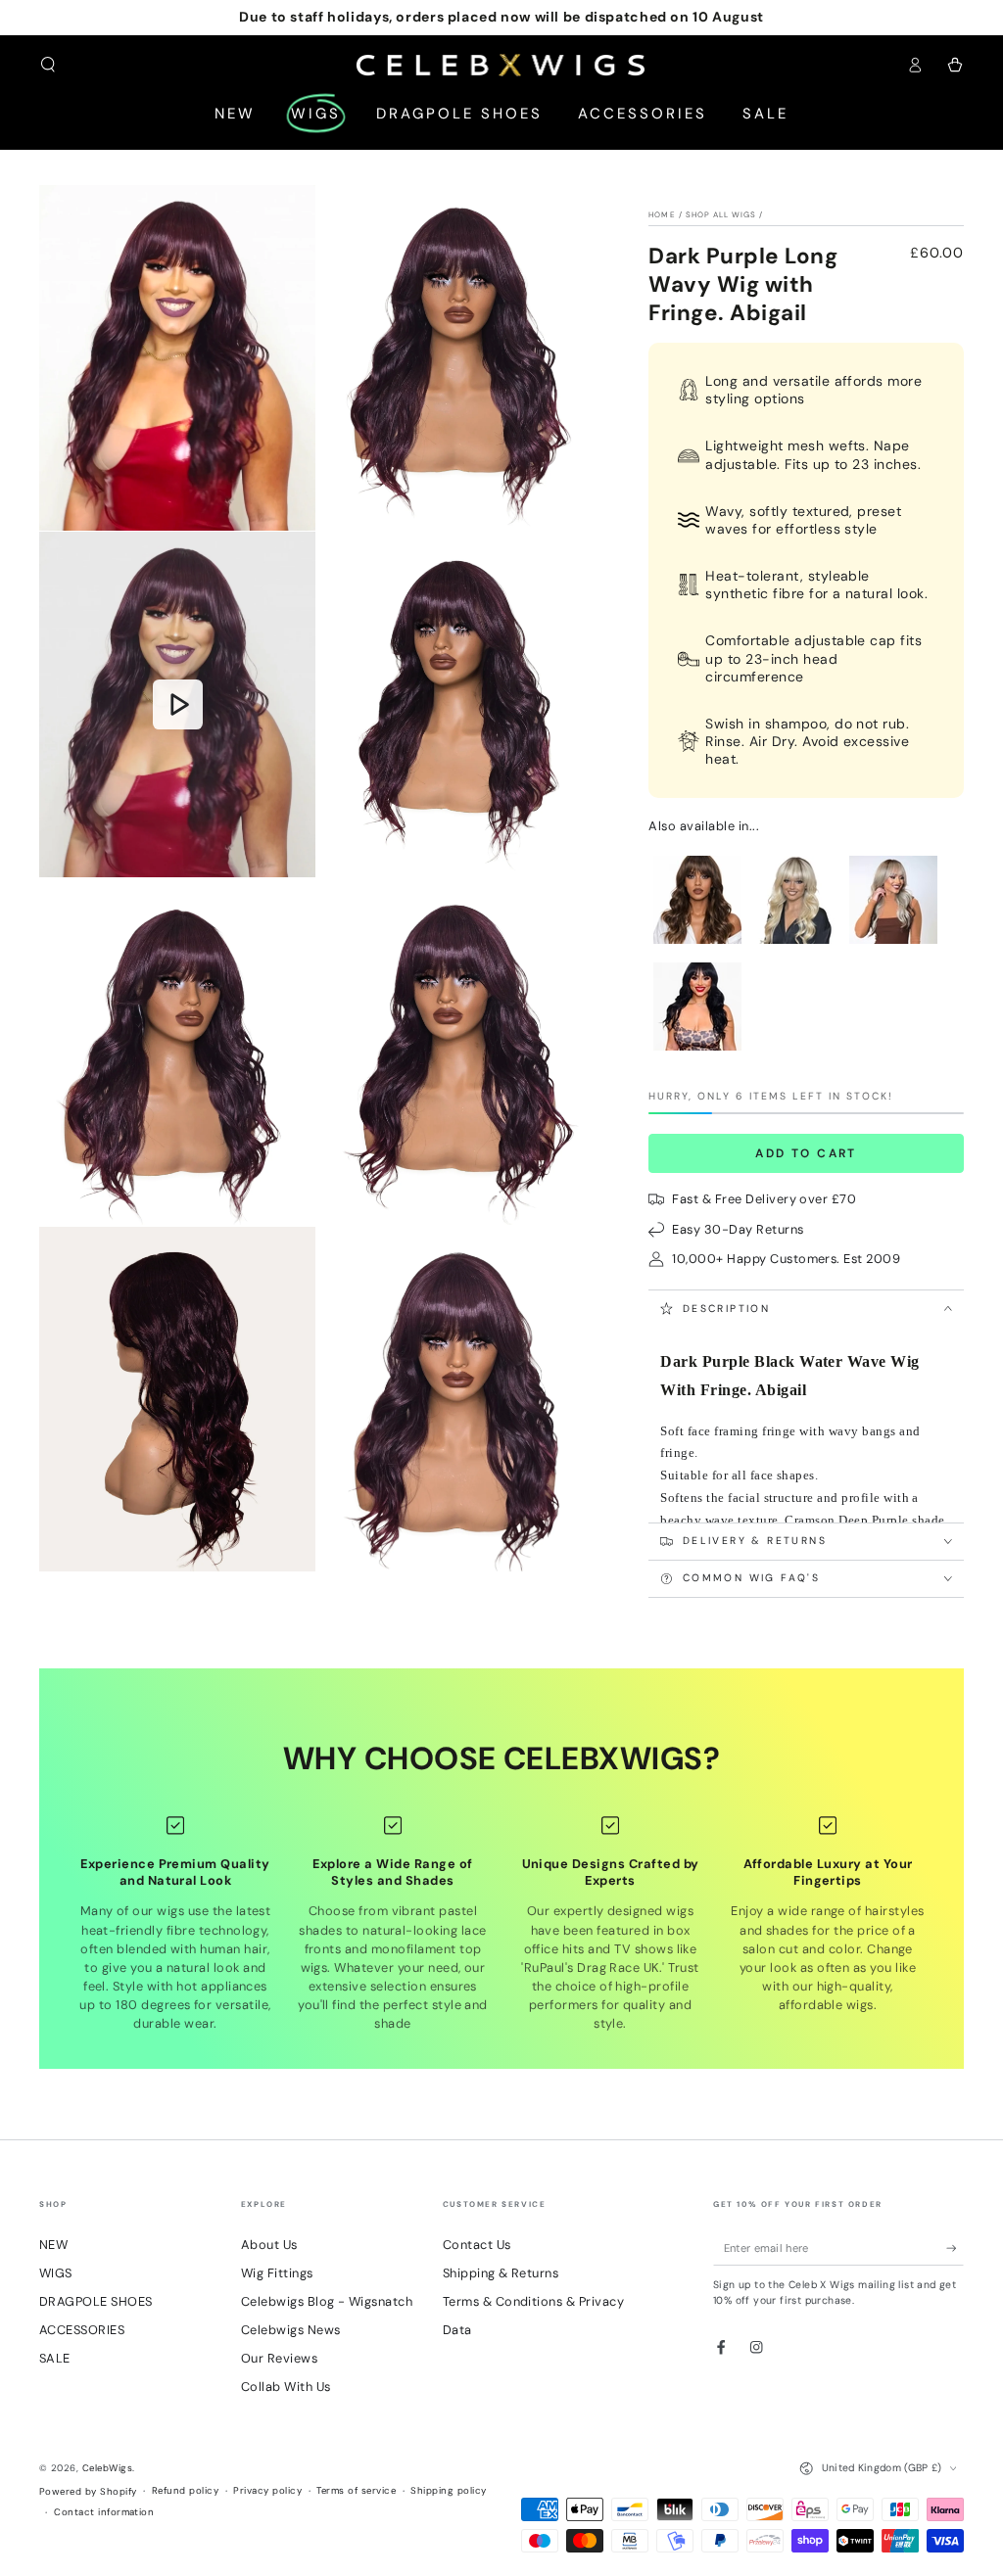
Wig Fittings (277, 2273)
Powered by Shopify (88, 2491)
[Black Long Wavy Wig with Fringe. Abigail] (697, 1051)
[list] (501, 1924)
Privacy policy (267, 2490)
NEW (53, 2245)
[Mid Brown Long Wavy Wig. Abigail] (697, 944)
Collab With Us (286, 2387)
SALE (55, 2358)
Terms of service (356, 2490)
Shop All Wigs (721, 214)
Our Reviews (279, 2358)
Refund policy (185, 2490)
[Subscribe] (955, 2248)
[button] (48, 64)
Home (662, 214)
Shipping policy (448, 2490)
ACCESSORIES (82, 2330)
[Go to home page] (502, 65)
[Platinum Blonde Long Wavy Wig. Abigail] (795, 944)
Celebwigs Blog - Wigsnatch (327, 2301)
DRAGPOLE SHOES (96, 2301)
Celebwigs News (291, 2330)
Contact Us (477, 2245)
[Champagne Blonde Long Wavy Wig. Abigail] (893, 944)
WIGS (56, 2273)
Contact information (104, 2512)
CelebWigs (107, 2468)
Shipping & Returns (501, 2273)
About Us (269, 2245)
